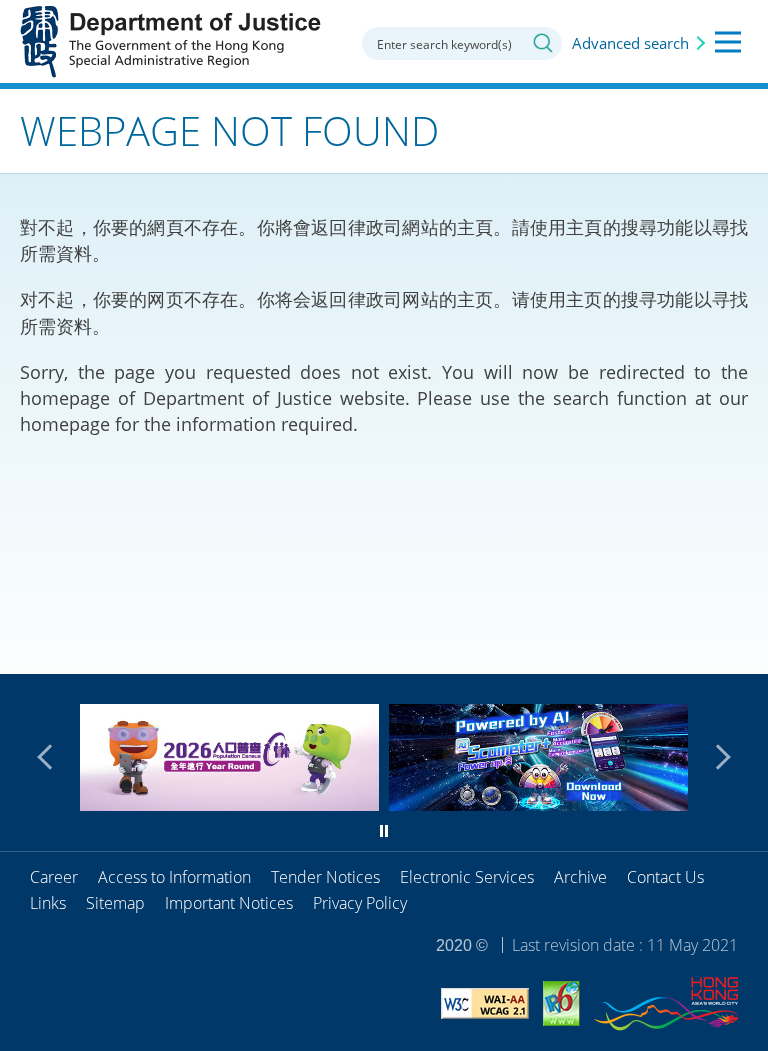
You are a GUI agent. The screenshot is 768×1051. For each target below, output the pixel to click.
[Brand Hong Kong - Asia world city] (666, 1007)
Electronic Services (467, 877)
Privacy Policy (360, 903)
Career (54, 877)
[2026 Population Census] (229, 804)
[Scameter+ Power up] (538, 804)
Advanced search (630, 43)
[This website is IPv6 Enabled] (561, 1006)
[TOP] (741, 647)
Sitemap (115, 903)
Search (543, 43)
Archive (580, 877)
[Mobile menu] (728, 42)
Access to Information (174, 877)
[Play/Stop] (384, 831)
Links (48, 903)
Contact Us (665, 877)
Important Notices (229, 903)
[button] (50, 757)
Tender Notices (325, 877)
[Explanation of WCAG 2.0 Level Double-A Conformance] (485, 1006)
